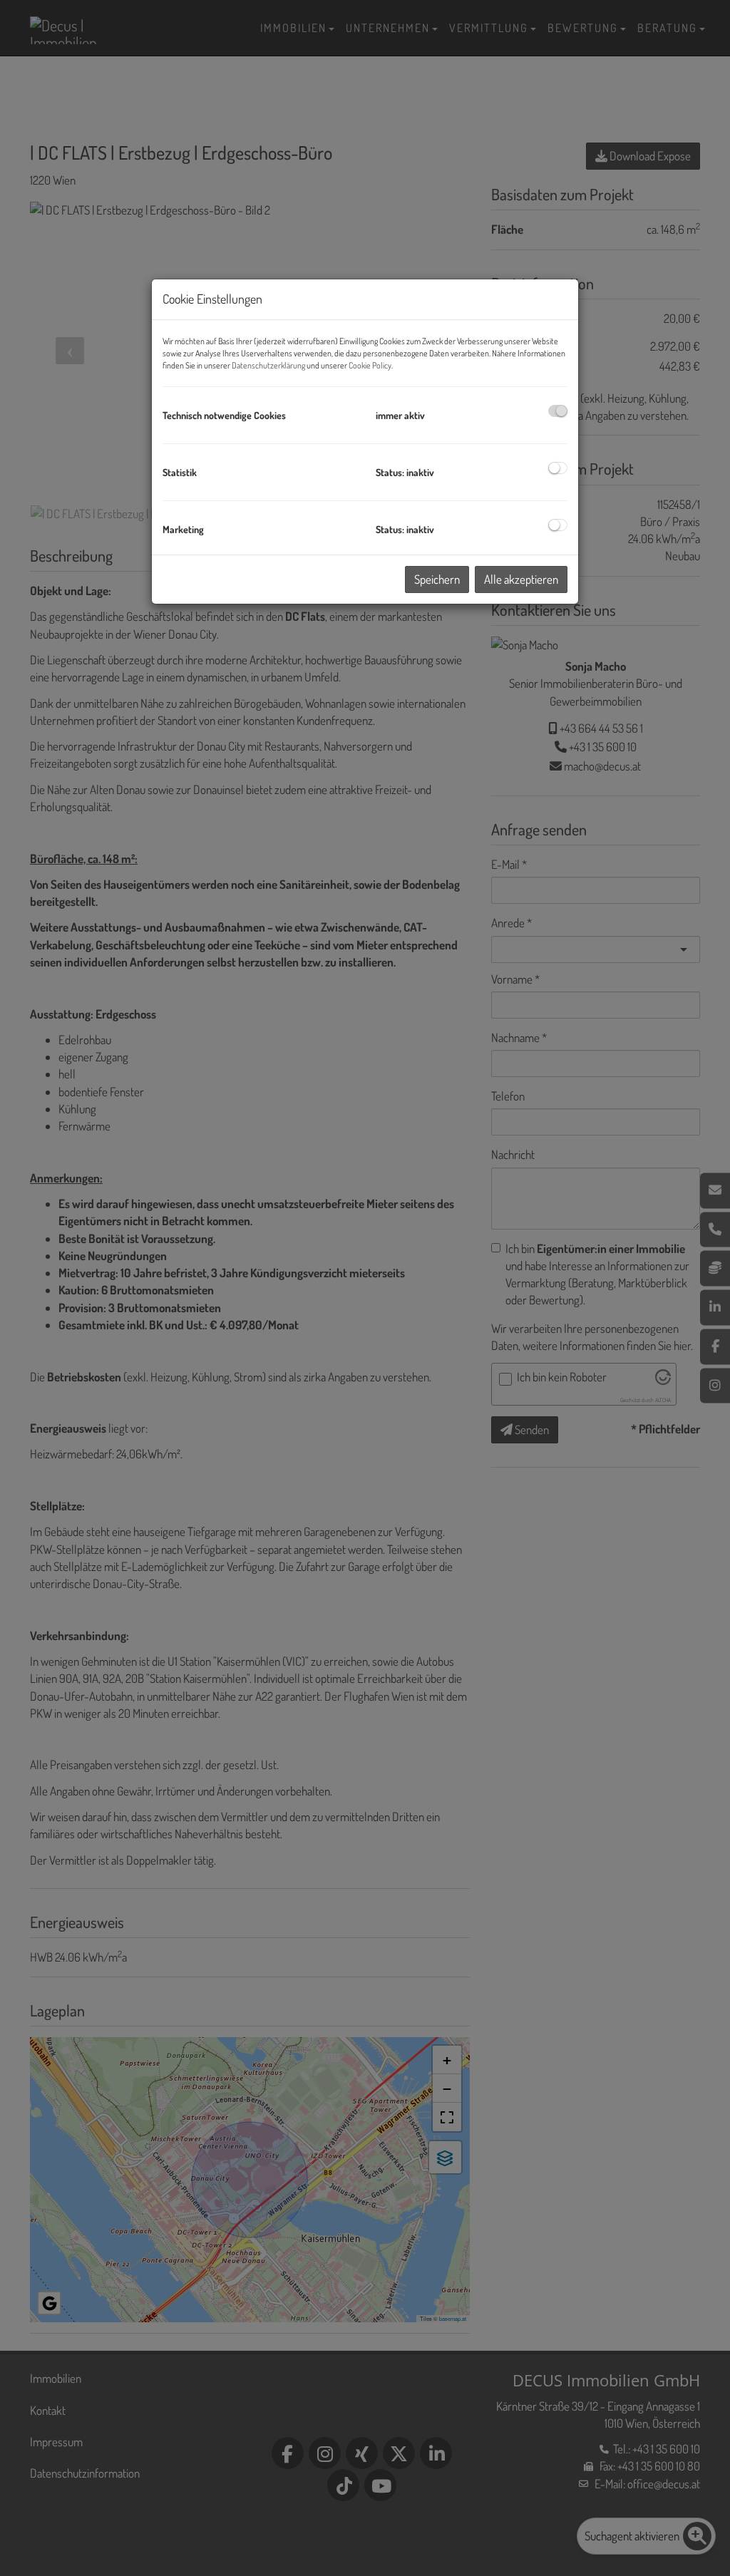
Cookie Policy (370, 365)
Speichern (437, 579)
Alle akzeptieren (521, 579)
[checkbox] (558, 411)
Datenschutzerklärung (268, 365)
